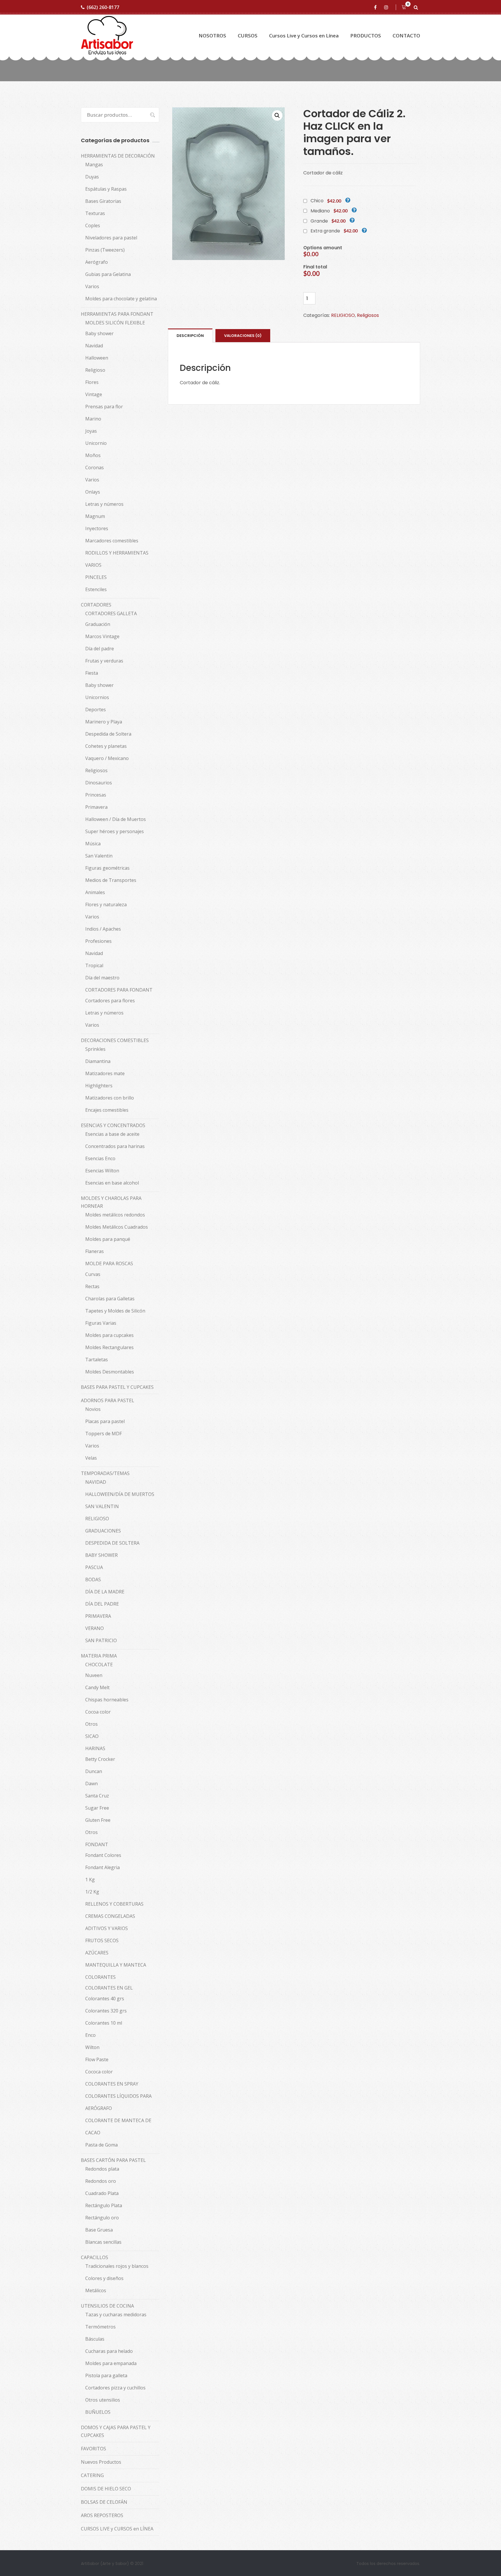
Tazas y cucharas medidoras (116, 2315)
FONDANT (97, 1844)
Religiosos (368, 315)
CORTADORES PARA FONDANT (119, 990)
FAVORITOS (94, 2449)
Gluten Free (98, 1820)
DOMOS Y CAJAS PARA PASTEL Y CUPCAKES (116, 2431)
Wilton (92, 2047)
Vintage (94, 394)
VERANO (95, 1628)
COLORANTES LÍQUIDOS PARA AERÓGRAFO (118, 2102)
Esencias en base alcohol (112, 1183)
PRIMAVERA (98, 1616)
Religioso (95, 370)
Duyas (92, 177)
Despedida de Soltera (108, 734)
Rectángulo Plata (104, 2205)
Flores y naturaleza (106, 905)
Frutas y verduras (104, 661)
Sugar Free (97, 1808)
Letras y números (104, 504)
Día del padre (100, 649)
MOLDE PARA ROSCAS (109, 1263)
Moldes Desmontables (110, 1372)
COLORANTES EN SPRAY (112, 2084)
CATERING (92, 2475)
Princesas (96, 795)
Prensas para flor (104, 407)
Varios (92, 286)
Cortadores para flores (110, 1001)
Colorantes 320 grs (106, 2011)
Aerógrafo (97, 262)
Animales (95, 892)
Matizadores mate (105, 1073)
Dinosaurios (99, 783)
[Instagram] (387, 7)
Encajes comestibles (107, 1110)
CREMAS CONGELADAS (110, 1916)
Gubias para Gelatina (108, 274)
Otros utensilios (103, 2400)
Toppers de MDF (104, 1434)
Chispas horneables (107, 1700)
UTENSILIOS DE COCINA (107, 2306)
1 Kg (90, 1880)
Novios (93, 1409)
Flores (92, 382)
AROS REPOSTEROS (102, 2515)
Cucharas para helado (109, 2351)
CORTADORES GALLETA (111, 613)
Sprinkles (95, 1049)
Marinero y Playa (104, 722)
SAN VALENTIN (102, 1506)
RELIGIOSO (343, 315)
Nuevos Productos (101, 2462)
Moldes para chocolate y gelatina (121, 299)
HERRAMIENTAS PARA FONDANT (117, 314)
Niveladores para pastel (111, 238)
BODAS (93, 1579)
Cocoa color (98, 1712)
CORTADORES (96, 605)
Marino (93, 419)
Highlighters (99, 1086)
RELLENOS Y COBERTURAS (114, 1904)
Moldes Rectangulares (109, 1347)
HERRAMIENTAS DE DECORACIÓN (118, 156)
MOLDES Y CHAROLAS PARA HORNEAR (111, 1202)
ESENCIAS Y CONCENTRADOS (113, 1125)
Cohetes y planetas (106, 746)
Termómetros (100, 2327)
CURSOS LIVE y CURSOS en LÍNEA (117, 2529)
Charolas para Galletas (110, 1299)
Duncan (94, 1771)
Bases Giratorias (103, 201)
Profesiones (98, 941)
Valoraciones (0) (243, 336)
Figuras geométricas (107, 868)
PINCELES (96, 577)
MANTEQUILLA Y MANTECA (116, 1965)
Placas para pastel (105, 1421)
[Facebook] (376, 7)
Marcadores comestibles (112, 541)
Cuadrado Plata (102, 2193)
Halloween (97, 358)
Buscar (150, 115)
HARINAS (95, 1748)
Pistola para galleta (106, 2375)
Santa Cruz (97, 1796)
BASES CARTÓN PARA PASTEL (113, 2160)
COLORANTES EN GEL (109, 1988)
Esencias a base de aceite (112, 1134)
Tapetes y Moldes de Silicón (115, 1311)
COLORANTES (100, 1977)
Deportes (96, 710)
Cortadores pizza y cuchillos (115, 2388)
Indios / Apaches (103, 929)
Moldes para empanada (111, 2363)
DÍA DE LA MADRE (105, 1592)
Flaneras (95, 1251)
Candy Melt (97, 1687)
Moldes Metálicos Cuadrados (117, 1227)
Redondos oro (101, 2181)
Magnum (95, 516)
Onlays (93, 492)
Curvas (93, 1274)
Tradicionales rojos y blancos (117, 2266)
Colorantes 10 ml (104, 2023)
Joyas (91, 431)
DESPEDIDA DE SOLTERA (112, 1543)
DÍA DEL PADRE (102, 1604)
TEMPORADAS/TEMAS (105, 1473)
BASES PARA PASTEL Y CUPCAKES (117, 1387)
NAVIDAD (96, 1482)
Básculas (95, 2339)
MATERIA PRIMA (99, 1656)
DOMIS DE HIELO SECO (106, 2489)
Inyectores (97, 528)
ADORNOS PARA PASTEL (108, 1400)
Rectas (92, 1286)
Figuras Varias (101, 1323)
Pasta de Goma (101, 2145)
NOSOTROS (212, 36)
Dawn (91, 1783)
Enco (90, 2035)
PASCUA (94, 1567)
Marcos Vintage (102, 636)
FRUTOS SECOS (102, 1940)
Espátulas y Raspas (106, 189)
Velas (91, 1458)
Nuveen (94, 1675)
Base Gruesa (99, 2230)
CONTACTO (406, 36)
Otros (91, 1724)
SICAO (92, 1736)
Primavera (96, 807)
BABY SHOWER (101, 1555)
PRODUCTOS (366, 36)
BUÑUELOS (98, 2412)
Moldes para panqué (108, 1239)
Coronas (95, 467)
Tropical (94, 965)
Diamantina (98, 1061)
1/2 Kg (92, 1892)
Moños (93, 455)
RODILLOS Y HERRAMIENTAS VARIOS (117, 559)
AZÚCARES (97, 1953)
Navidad (94, 346)
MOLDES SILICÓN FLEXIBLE (115, 323)
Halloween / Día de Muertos (116, 819)
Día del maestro (102, 978)
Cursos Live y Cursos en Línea (304, 36)
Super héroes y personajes (115, 831)
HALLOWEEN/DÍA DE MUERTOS (120, 1494)
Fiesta (92, 673)
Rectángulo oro (102, 2218)
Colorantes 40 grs (105, 1999)
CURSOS (248, 36)
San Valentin (99, 856)
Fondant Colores (103, 1855)
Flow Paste (97, 2059)
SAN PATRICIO (101, 1640)
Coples (93, 225)
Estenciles (96, 589)
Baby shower (99, 333)
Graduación (98, 624)
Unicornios (97, 697)
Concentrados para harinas (115, 1146)
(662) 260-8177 (103, 7)
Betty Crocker (100, 1759)
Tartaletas (97, 1360)
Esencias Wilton (102, 1171)
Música (93, 844)
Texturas (95, 213)
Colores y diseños (104, 2278)
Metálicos (96, 2290)
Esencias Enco (100, 1158)
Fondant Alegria (102, 1867)
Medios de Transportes (111, 880)
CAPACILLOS (95, 2257)
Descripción (190, 336)
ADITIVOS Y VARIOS (107, 1928)
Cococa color (99, 2072)
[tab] (190, 335)
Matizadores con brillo (110, 1098)
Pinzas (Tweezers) (105, 250)
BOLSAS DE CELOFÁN (104, 2502)
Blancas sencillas (103, 2242)
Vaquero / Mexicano (107, 758)
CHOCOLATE (99, 1665)
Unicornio (96, 443)
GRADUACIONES (103, 1531)
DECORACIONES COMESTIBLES (115, 1040)
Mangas (94, 165)
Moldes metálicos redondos (115, 1215)
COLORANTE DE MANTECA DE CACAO (118, 2126)
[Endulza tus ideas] (107, 36)
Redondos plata (102, 2169)
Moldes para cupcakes (109, 1335)
